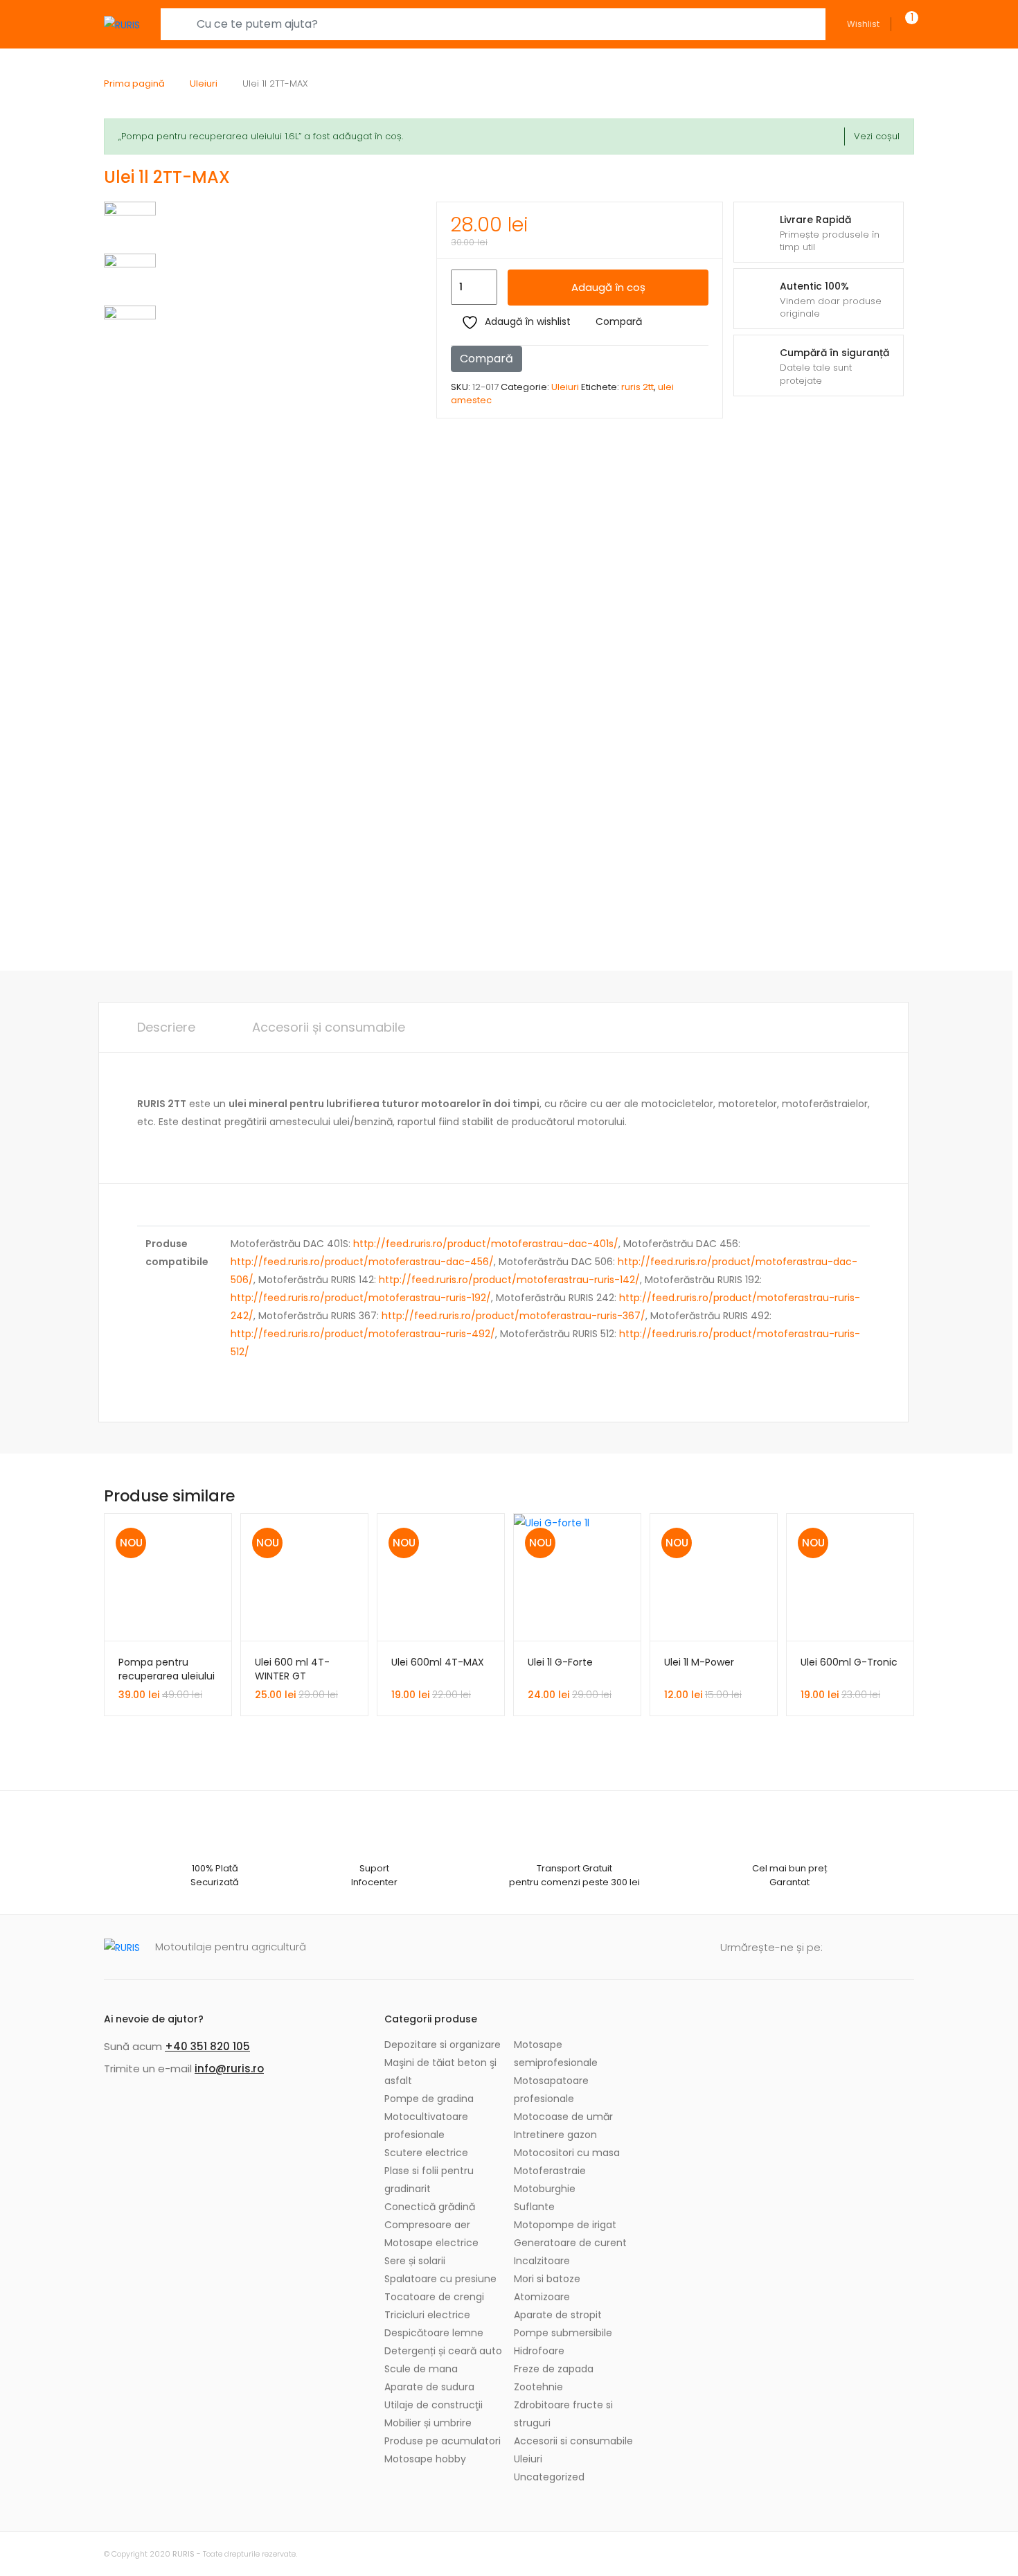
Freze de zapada (554, 2369)
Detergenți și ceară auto (443, 2351)
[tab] (166, 1027)
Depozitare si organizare (443, 2045)
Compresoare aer (427, 2225)
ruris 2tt (637, 387)
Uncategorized (549, 2477)
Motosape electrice (431, 2243)
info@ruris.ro (229, 2068)
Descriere (166, 1027)
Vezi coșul (877, 136)
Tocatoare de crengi (434, 2297)
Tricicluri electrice (427, 2315)
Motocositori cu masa (567, 2153)
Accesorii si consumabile (573, 2441)
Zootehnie (538, 2387)
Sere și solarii (415, 2261)
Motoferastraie (550, 2171)
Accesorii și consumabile (329, 1027)
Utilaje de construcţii (434, 2405)
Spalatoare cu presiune (440, 2279)
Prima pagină (134, 83)
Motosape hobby (425, 2459)
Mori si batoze (547, 2279)
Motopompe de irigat (565, 2225)
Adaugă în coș (608, 287)
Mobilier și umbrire (428, 2423)
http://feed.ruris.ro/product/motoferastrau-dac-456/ (362, 1262)
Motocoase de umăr (563, 2117)
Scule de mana (421, 2369)
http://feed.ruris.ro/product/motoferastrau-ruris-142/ (509, 1280)
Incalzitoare (542, 2261)
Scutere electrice (426, 2153)
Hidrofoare (539, 2351)
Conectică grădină (430, 2207)
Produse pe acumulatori (443, 2441)
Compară (619, 321)
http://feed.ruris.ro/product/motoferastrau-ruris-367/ (514, 1316)
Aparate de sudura (429, 2387)
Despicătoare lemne (434, 2333)
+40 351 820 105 (207, 2046)
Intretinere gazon (555, 2135)
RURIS (184, 2554)
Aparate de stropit (558, 2315)
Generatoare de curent (570, 2243)
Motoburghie (545, 2189)
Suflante (534, 2207)
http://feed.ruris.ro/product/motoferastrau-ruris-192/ (361, 1298)
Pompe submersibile (563, 2333)
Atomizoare (542, 2297)
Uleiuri (204, 83)
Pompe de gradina (429, 2099)
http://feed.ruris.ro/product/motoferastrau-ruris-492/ (363, 1334)
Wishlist (863, 24)
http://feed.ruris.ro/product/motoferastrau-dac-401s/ (486, 1244)
